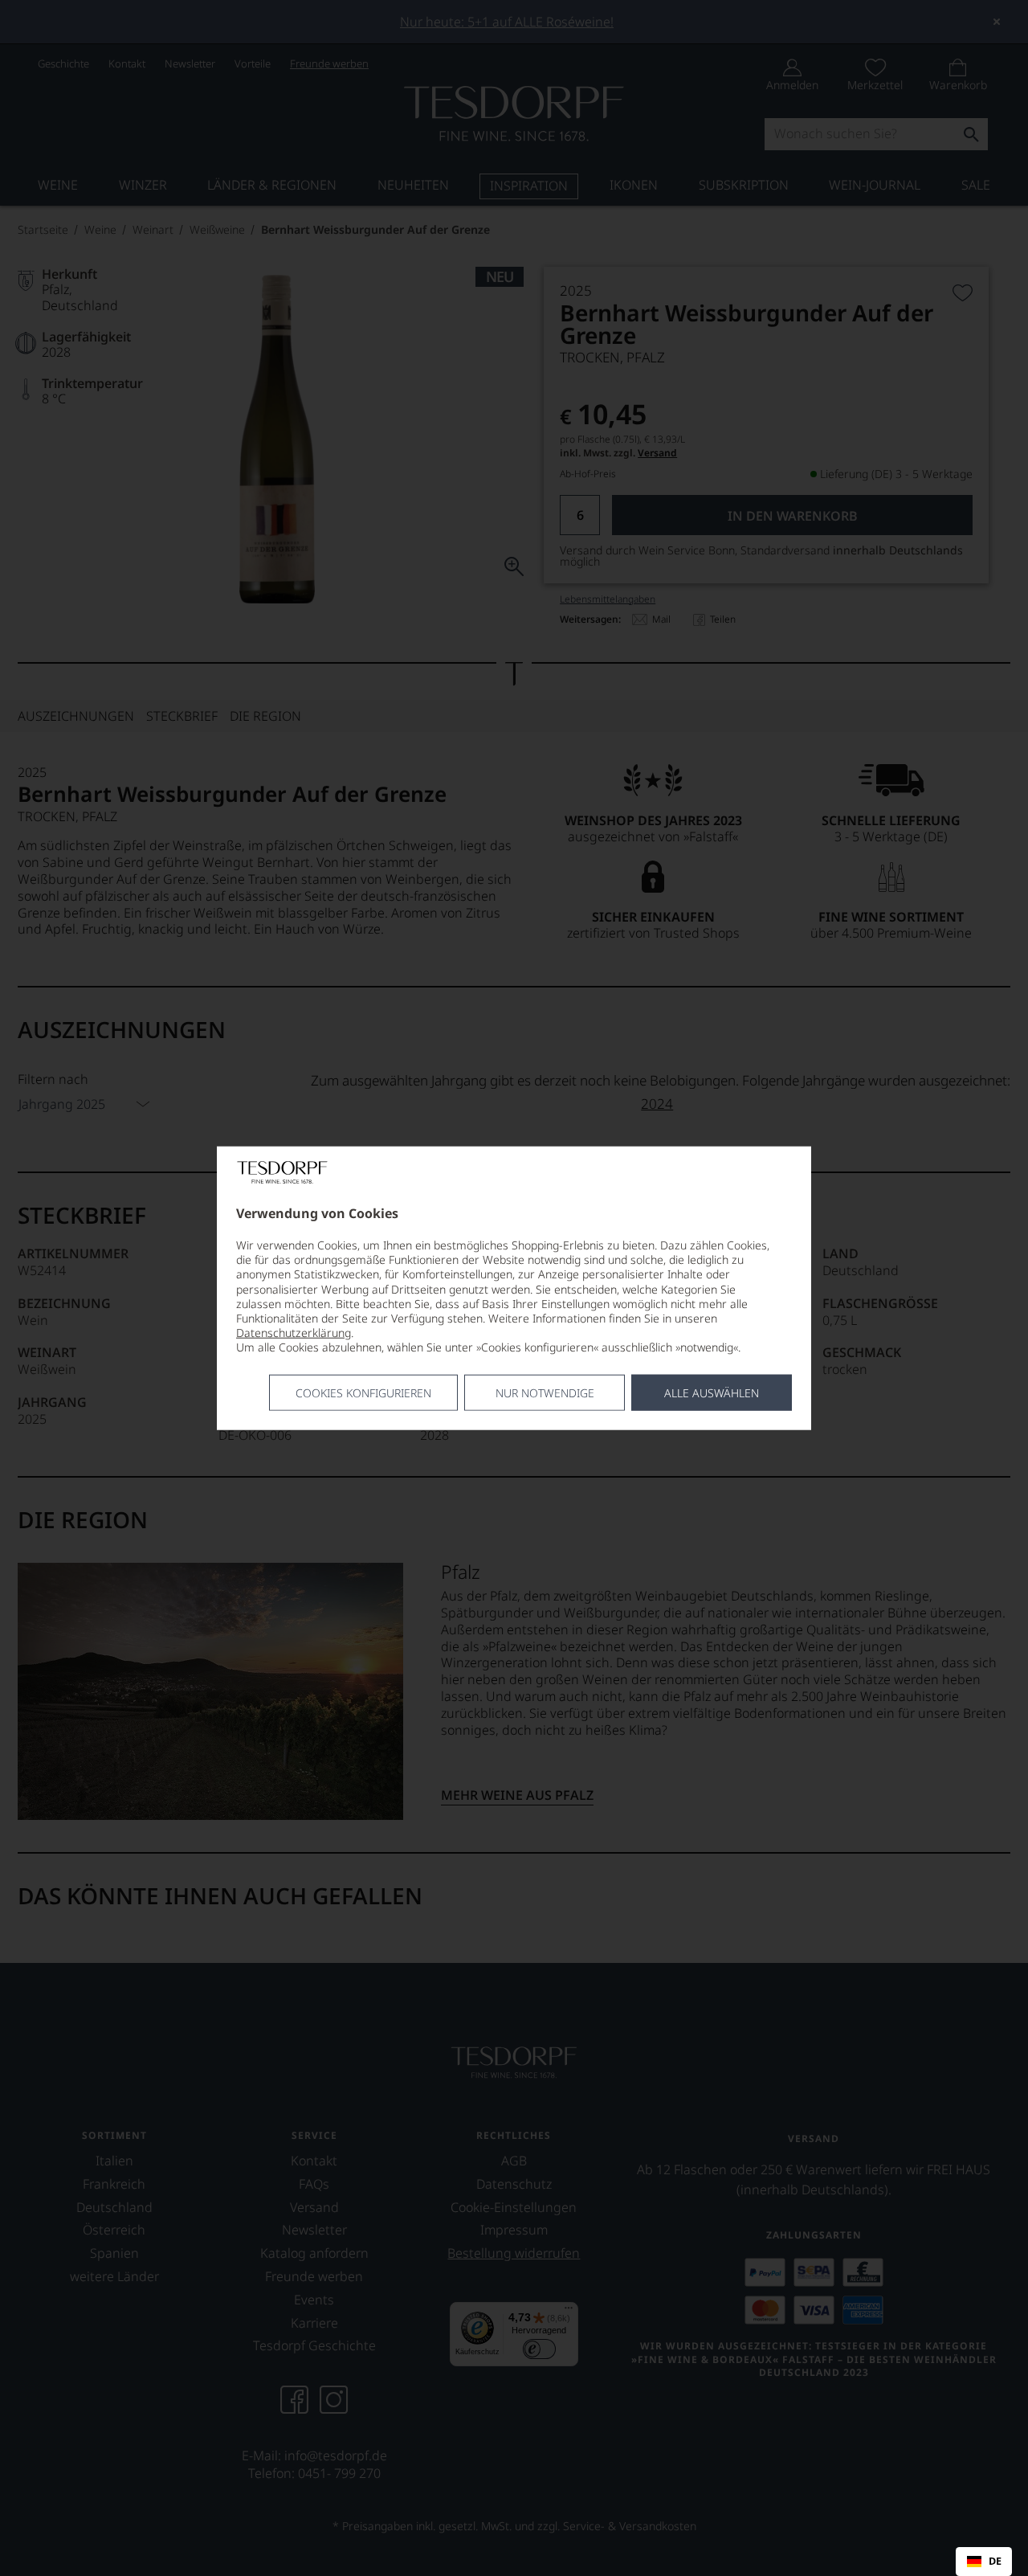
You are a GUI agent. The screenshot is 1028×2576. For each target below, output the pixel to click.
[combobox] (984, 2562)
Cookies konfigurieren (363, 1392)
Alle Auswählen (712, 1392)
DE (995, 2562)
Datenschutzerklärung (294, 1333)
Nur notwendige (545, 1392)
